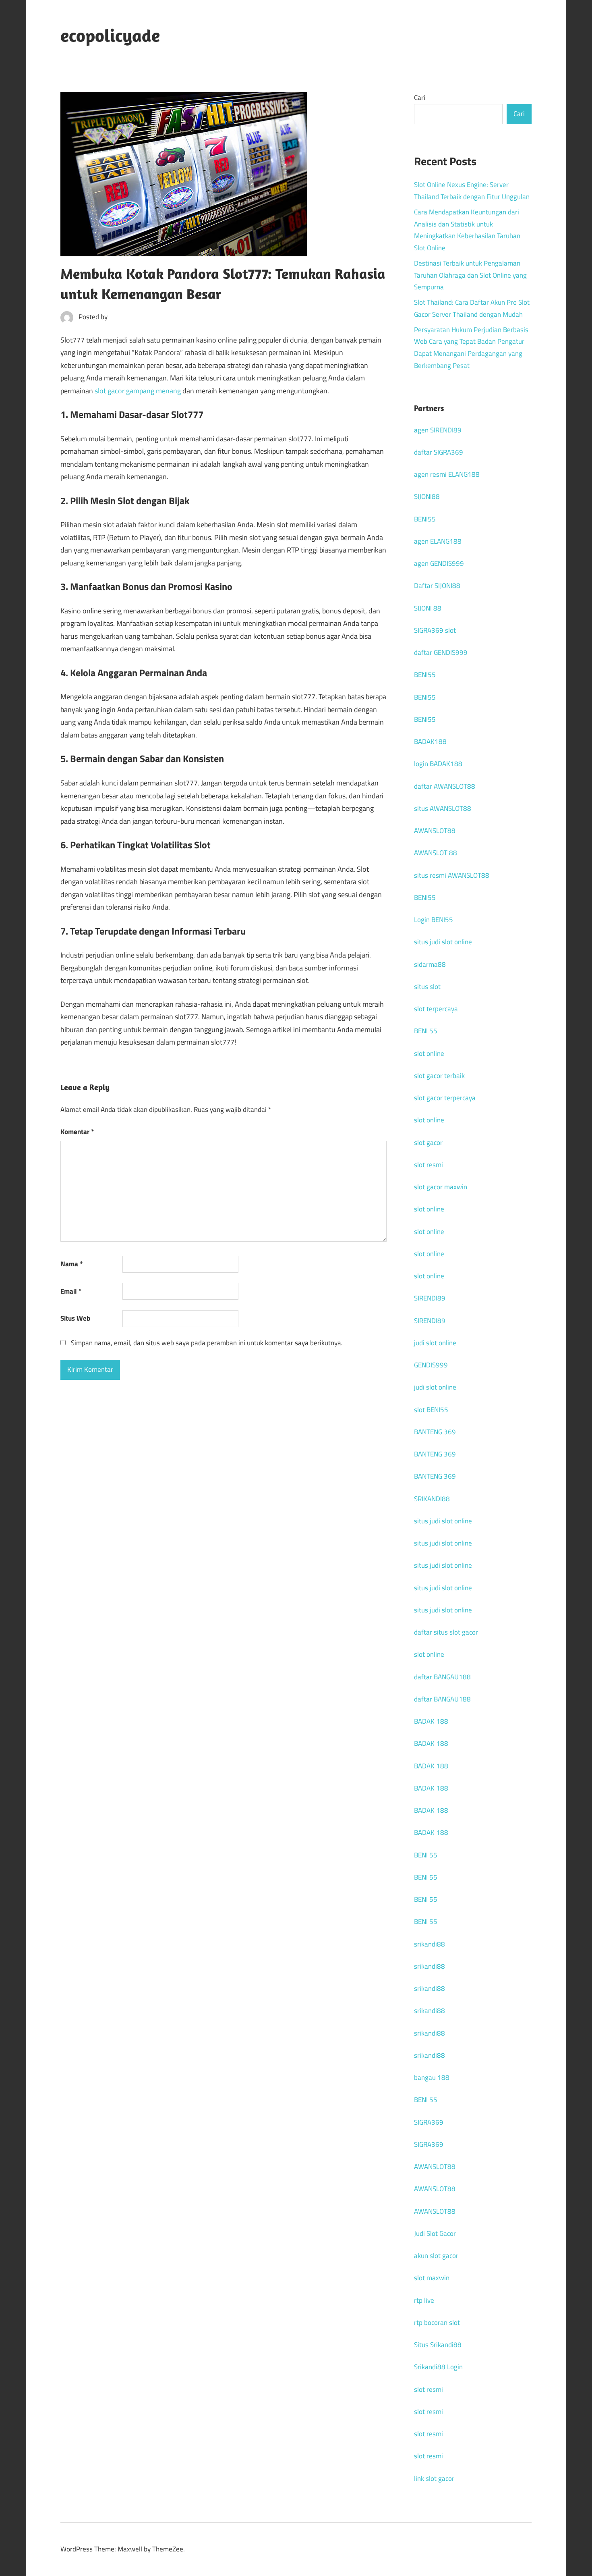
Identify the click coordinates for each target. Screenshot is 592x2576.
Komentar (77, 1132)
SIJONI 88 (428, 608)
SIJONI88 (427, 497)
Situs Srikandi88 (438, 2345)
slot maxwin (432, 2278)
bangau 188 (432, 2077)
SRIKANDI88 (432, 1499)
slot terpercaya (436, 1009)
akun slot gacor (436, 2256)
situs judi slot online (443, 942)
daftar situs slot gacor (446, 1632)
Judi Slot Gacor (435, 2233)
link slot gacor (434, 2478)
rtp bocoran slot (437, 2323)
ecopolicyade (110, 35)
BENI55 (425, 519)
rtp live (424, 2300)
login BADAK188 (438, 764)
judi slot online (435, 1343)
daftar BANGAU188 (442, 1677)
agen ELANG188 (438, 541)
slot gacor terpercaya (445, 1098)
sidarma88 (430, 964)
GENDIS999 (431, 1365)
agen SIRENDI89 (438, 430)
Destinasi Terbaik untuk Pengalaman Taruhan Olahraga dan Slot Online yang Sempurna (470, 275)
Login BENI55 (434, 920)
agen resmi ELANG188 (447, 474)
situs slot (427, 987)
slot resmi (428, 1165)
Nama (71, 1264)
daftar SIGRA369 (439, 452)
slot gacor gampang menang (138, 391)
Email (71, 1291)
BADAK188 (430, 742)
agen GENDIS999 (439, 563)
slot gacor (428, 1143)
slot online (429, 1053)
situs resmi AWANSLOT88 (452, 875)
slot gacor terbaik (439, 1076)
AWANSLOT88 (435, 831)
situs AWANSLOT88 (443, 808)
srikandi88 (430, 1944)
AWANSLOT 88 (436, 853)
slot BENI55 (431, 1410)
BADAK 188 (431, 1721)
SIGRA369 (429, 2122)
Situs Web (75, 1318)
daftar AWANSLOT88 (445, 786)
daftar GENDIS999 (441, 652)
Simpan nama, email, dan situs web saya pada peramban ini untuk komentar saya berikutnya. (207, 1343)
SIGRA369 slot (435, 630)
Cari (420, 98)
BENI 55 (426, 1031)
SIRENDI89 (430, 1298)
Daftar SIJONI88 (437, 586)
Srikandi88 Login (438, 2367)
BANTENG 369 (435, 1432)
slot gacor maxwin (441, 1187)
